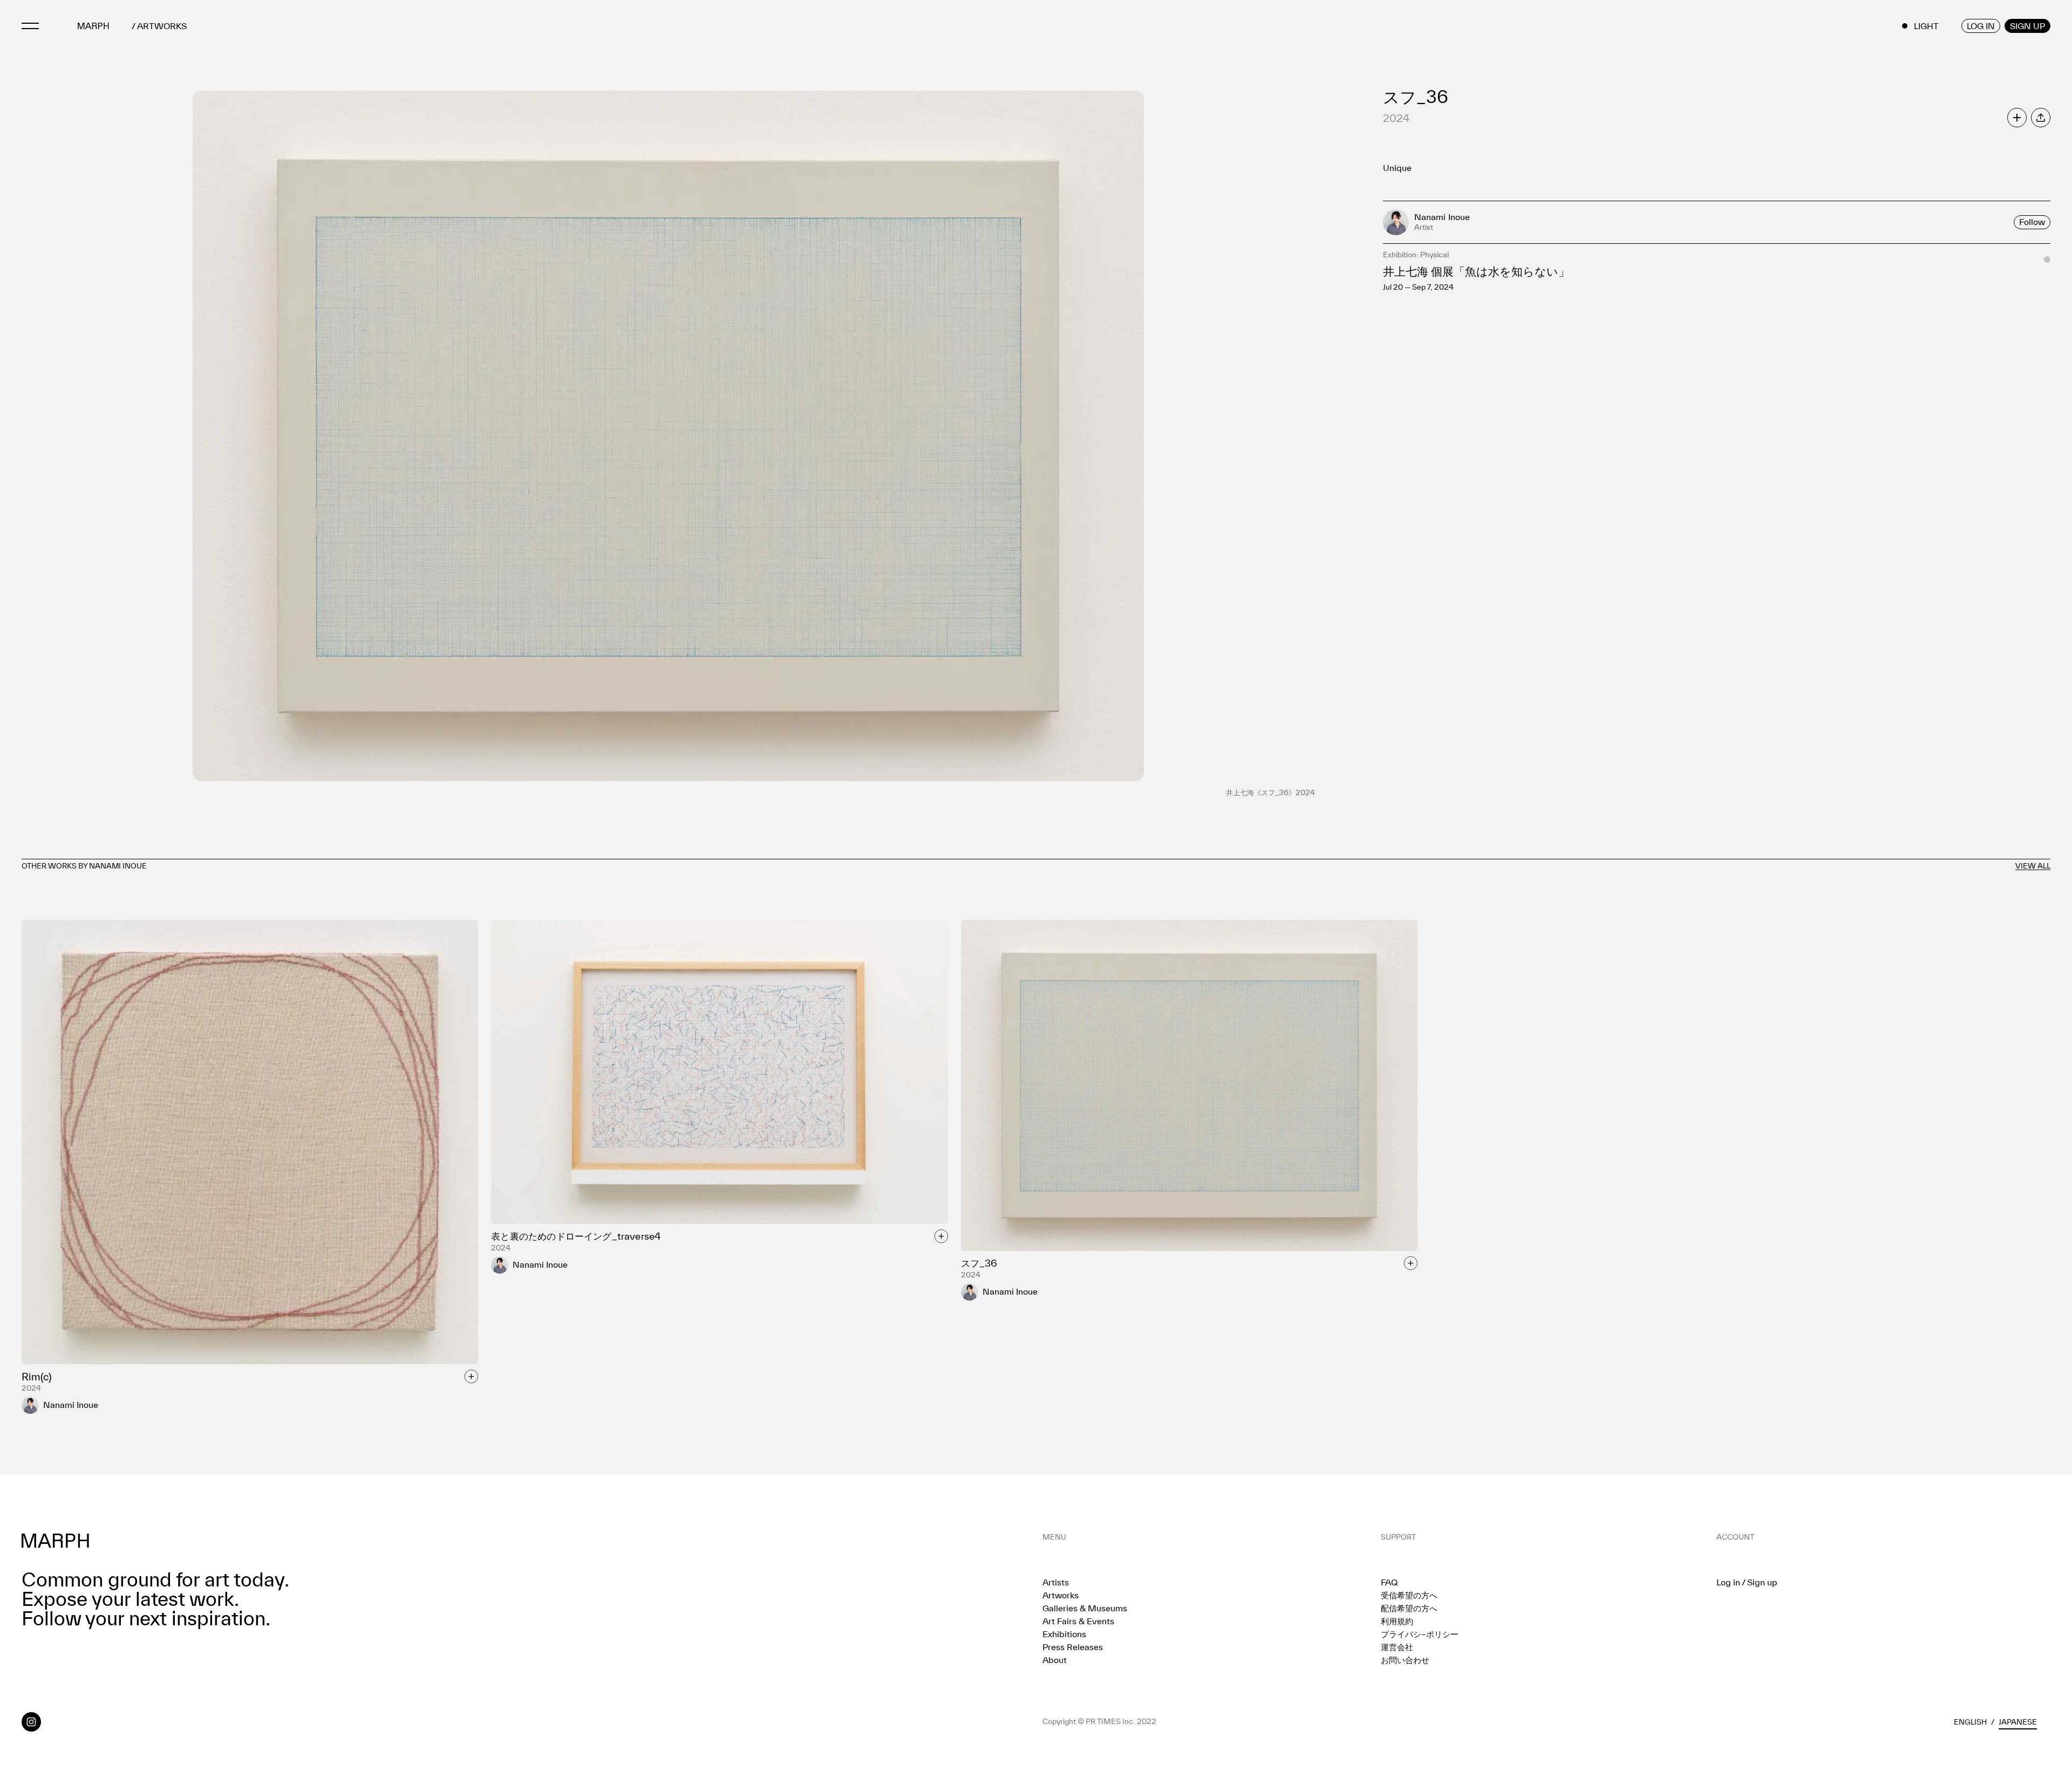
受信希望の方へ (1409, 1595)
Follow (2032, 222)
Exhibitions (1064, 1634)
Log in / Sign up (1747, 1582)
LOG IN (1981, 26)
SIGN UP (2027, 26)
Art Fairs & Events (1078, 1621)
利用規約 (1397, 1621)
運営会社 (1397, 1647)
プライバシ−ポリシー (1420, 1634)
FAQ (1389, 1582)
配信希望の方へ (1409, 1608)
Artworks (1061, 1595)
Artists (1056, 1582)
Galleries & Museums (1085, 1608)
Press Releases (1073, 1647)
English (1970, 1722)
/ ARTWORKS (159, 26)
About (1055, 1660)
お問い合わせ (1405, 1660)
